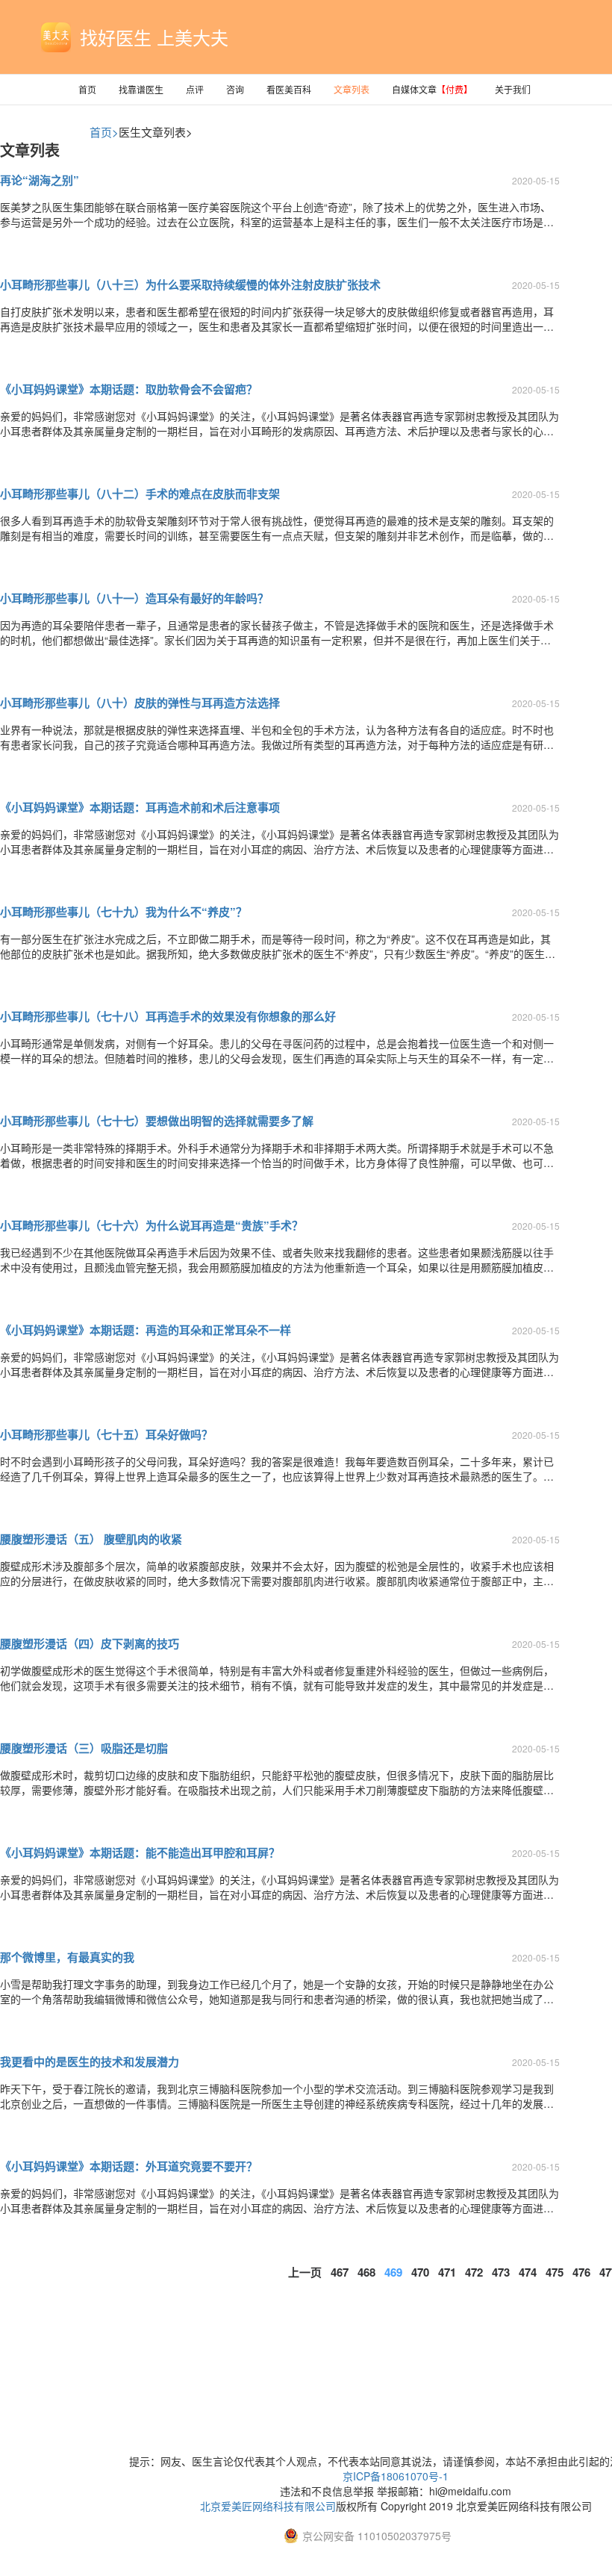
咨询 (235, 89)
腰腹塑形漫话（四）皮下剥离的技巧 (90, 1643)
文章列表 (352, 89)
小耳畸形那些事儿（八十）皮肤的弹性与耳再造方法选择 (140, 703)
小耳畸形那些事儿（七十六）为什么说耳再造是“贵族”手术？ (152, 1225)
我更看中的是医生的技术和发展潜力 (90, 2062)
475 (555, 2272)
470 (420, 2272)
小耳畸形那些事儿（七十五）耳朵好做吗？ (106, 1434)
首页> (104, 132)
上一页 (305, 2272)
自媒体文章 (432, 89)
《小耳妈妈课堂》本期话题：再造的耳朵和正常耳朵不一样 (146, 1330)
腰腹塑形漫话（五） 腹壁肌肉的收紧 (91, 1539)
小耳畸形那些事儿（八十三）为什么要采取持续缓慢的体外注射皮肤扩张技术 (190, 284)
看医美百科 (289, 89)
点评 (195, 89)
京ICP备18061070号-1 (396, 2476)
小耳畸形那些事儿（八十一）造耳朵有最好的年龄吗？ (134, 598)
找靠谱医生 (141, 89)
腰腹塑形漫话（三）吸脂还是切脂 (84, 1748)
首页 (87, 89)
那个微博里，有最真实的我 (67, 1957)
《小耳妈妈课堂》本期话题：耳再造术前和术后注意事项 (140, 807)
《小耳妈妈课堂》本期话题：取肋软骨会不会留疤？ (129, 389)
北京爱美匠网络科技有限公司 (268, 2506)
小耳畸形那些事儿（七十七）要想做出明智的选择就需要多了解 (157, 1121)
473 (501, 2272)
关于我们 (513, 89)
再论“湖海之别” (40, 180)
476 (581, 2272)
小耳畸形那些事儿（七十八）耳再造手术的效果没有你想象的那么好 (168, 1016)
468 (366, 2272)
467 (340, 2272)
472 (474, 2272)
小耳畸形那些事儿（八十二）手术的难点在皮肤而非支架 (140, 494)
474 (528, 2272)
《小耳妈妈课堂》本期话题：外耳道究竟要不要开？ (129, 2166)
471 (447, 2272)
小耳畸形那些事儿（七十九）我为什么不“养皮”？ (124, 912)
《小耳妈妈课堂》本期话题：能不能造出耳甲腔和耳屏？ (140, 1852)
